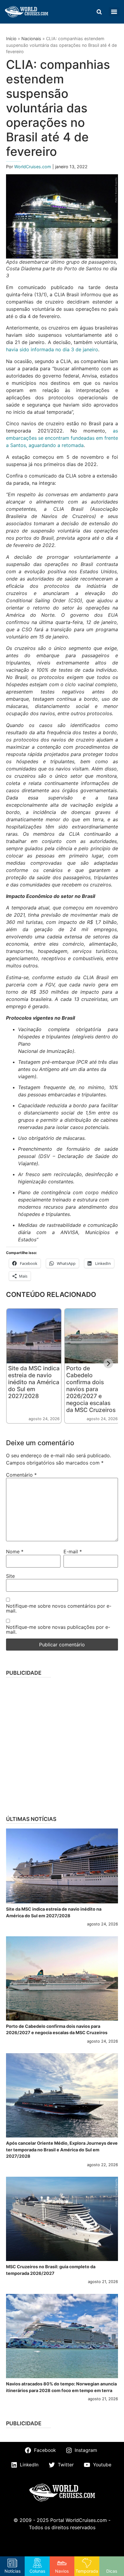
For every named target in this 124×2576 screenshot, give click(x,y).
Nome (15, 1552)
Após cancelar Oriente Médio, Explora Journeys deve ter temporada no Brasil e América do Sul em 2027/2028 (62, 2150)
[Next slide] (108, 1363)
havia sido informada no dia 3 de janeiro (52, 349)
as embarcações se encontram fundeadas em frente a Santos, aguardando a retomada (62, 438)
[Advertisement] (62, 1745)
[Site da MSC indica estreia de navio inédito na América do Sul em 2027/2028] (62, 1866)
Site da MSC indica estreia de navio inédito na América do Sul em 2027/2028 (34, 1382)
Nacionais (31, 39)
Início (11, 39)
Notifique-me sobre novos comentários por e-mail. (59, 1608)
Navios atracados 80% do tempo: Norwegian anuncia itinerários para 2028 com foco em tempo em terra (61, 2387)
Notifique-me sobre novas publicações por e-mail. (58, 1629)
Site (10, 1576)
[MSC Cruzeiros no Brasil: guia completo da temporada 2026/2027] (62, 2219)
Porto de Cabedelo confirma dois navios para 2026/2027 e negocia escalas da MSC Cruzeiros (91, 1389)
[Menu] (114, 12)
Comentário (21, 1475)
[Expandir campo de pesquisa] (99, 12)
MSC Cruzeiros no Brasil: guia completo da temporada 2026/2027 (51, 2270)
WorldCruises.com (33, 167)
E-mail (73, 1552)
